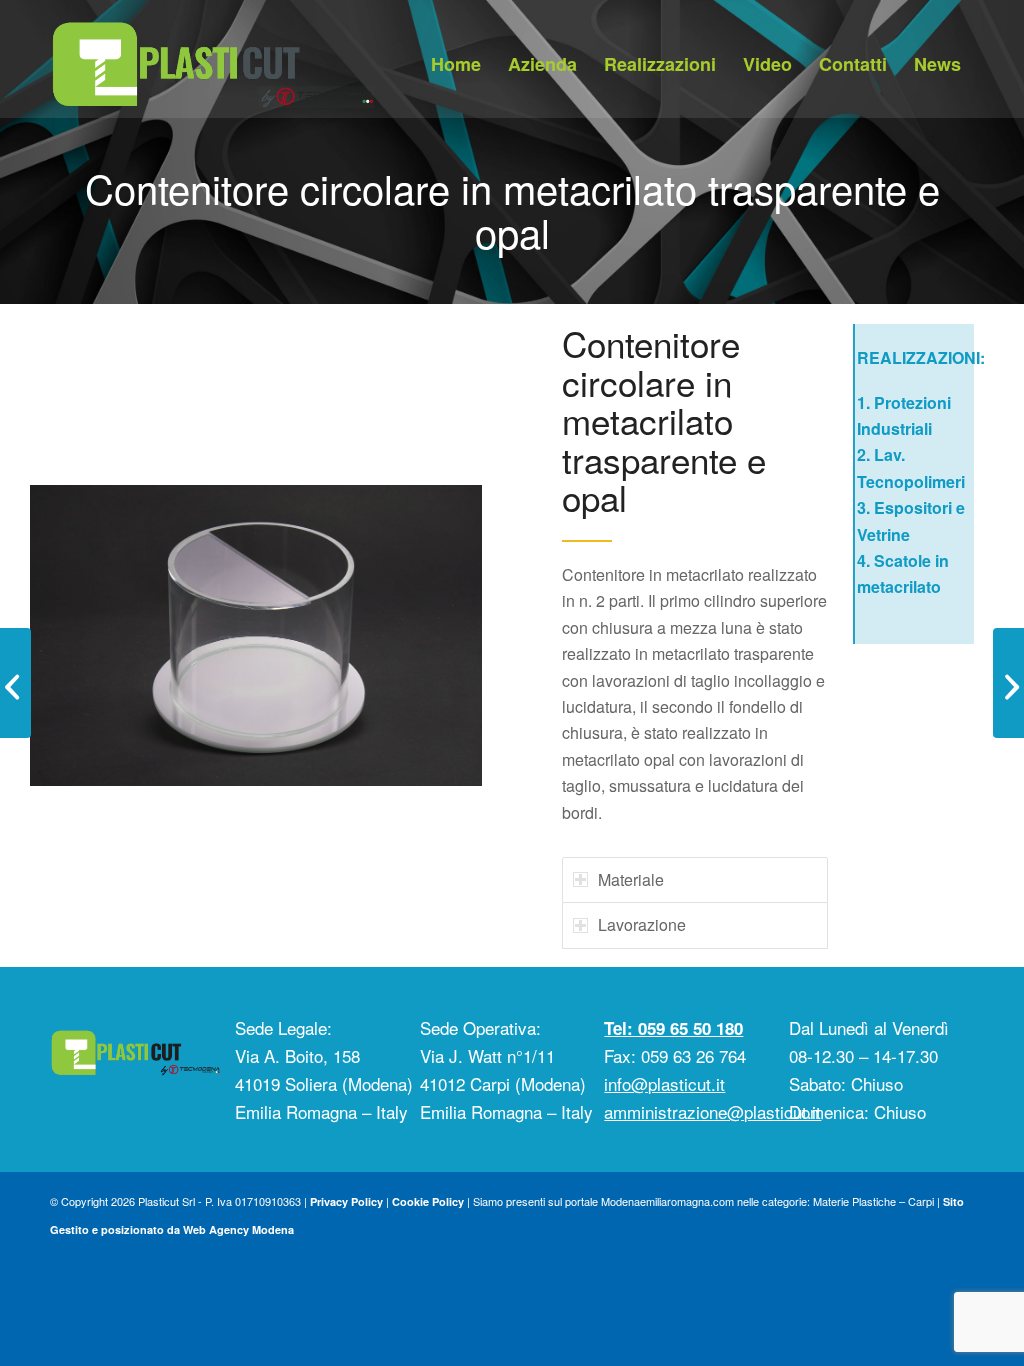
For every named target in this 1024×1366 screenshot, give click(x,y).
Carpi (921, 1201)
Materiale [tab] (631, 879)
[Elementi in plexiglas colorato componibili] (15, 683)
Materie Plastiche (854, 1201)
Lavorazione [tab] (642, 924)
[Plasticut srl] (212, 59)
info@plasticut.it (664, 1083)
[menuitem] (456, 64)
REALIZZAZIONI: (921, 357)
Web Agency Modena (238, 1229)
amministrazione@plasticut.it (712, 1111)
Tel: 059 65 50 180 (673, 1028)
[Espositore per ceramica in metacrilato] (1008, 683)
